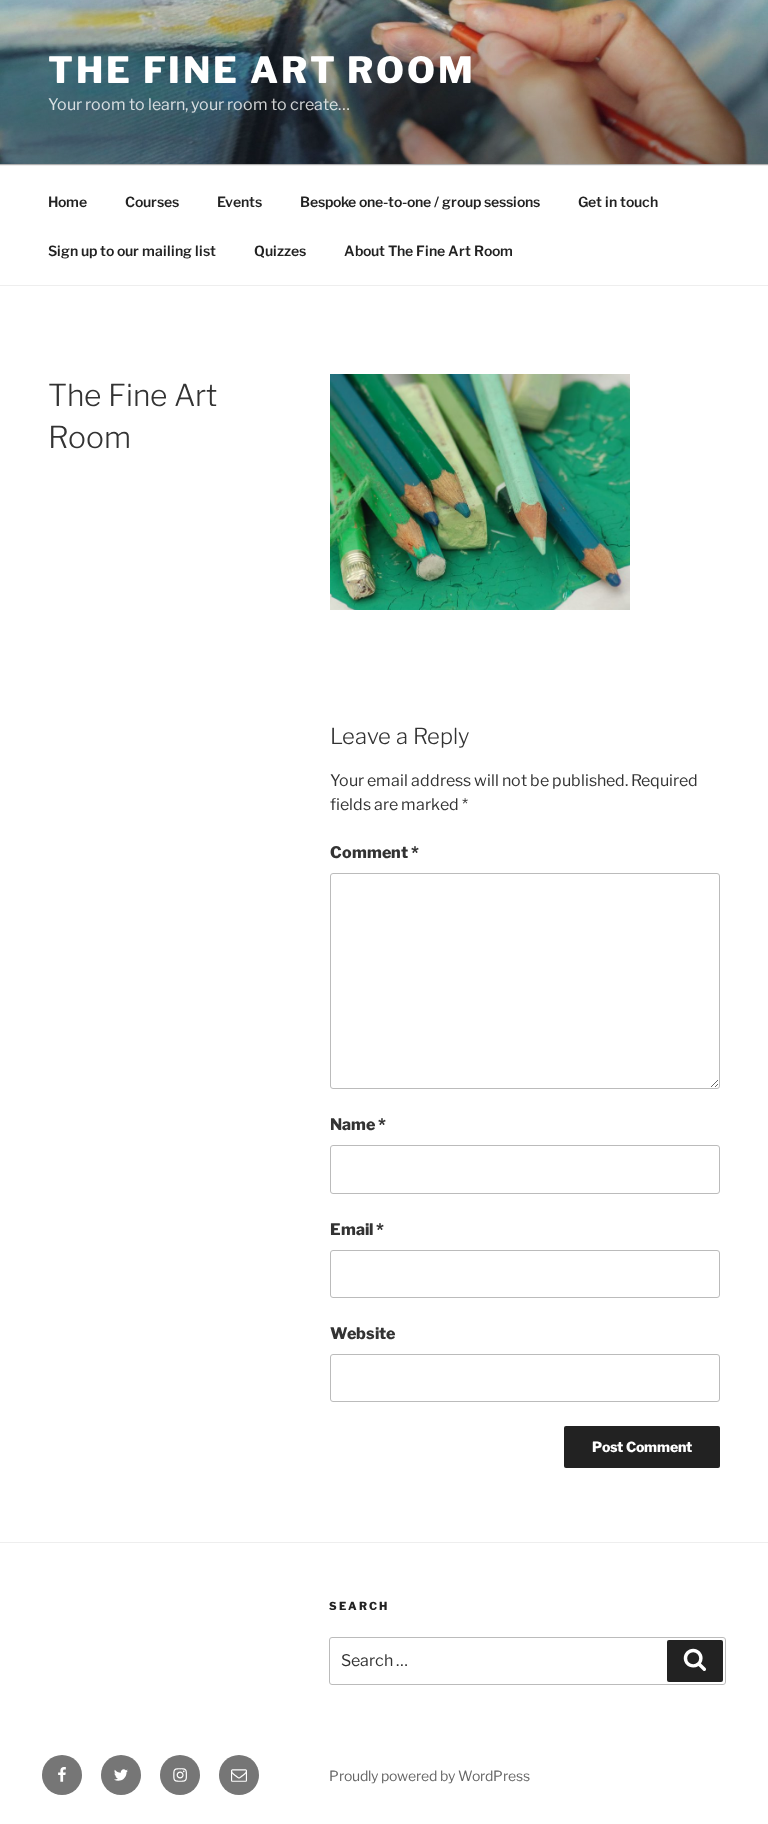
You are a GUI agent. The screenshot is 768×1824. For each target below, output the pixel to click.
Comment (374, 852)
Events (239, 201)
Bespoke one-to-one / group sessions (420, 201)
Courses (152, 201)
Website (362, 1333)
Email (357, 1229)
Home (67, 201)
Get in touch (618, 201)
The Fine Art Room (262, 70)
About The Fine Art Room (428, 250)
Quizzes (280, 250)
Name (358, 1124)
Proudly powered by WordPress (429, 1775)
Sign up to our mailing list (132, 250)
